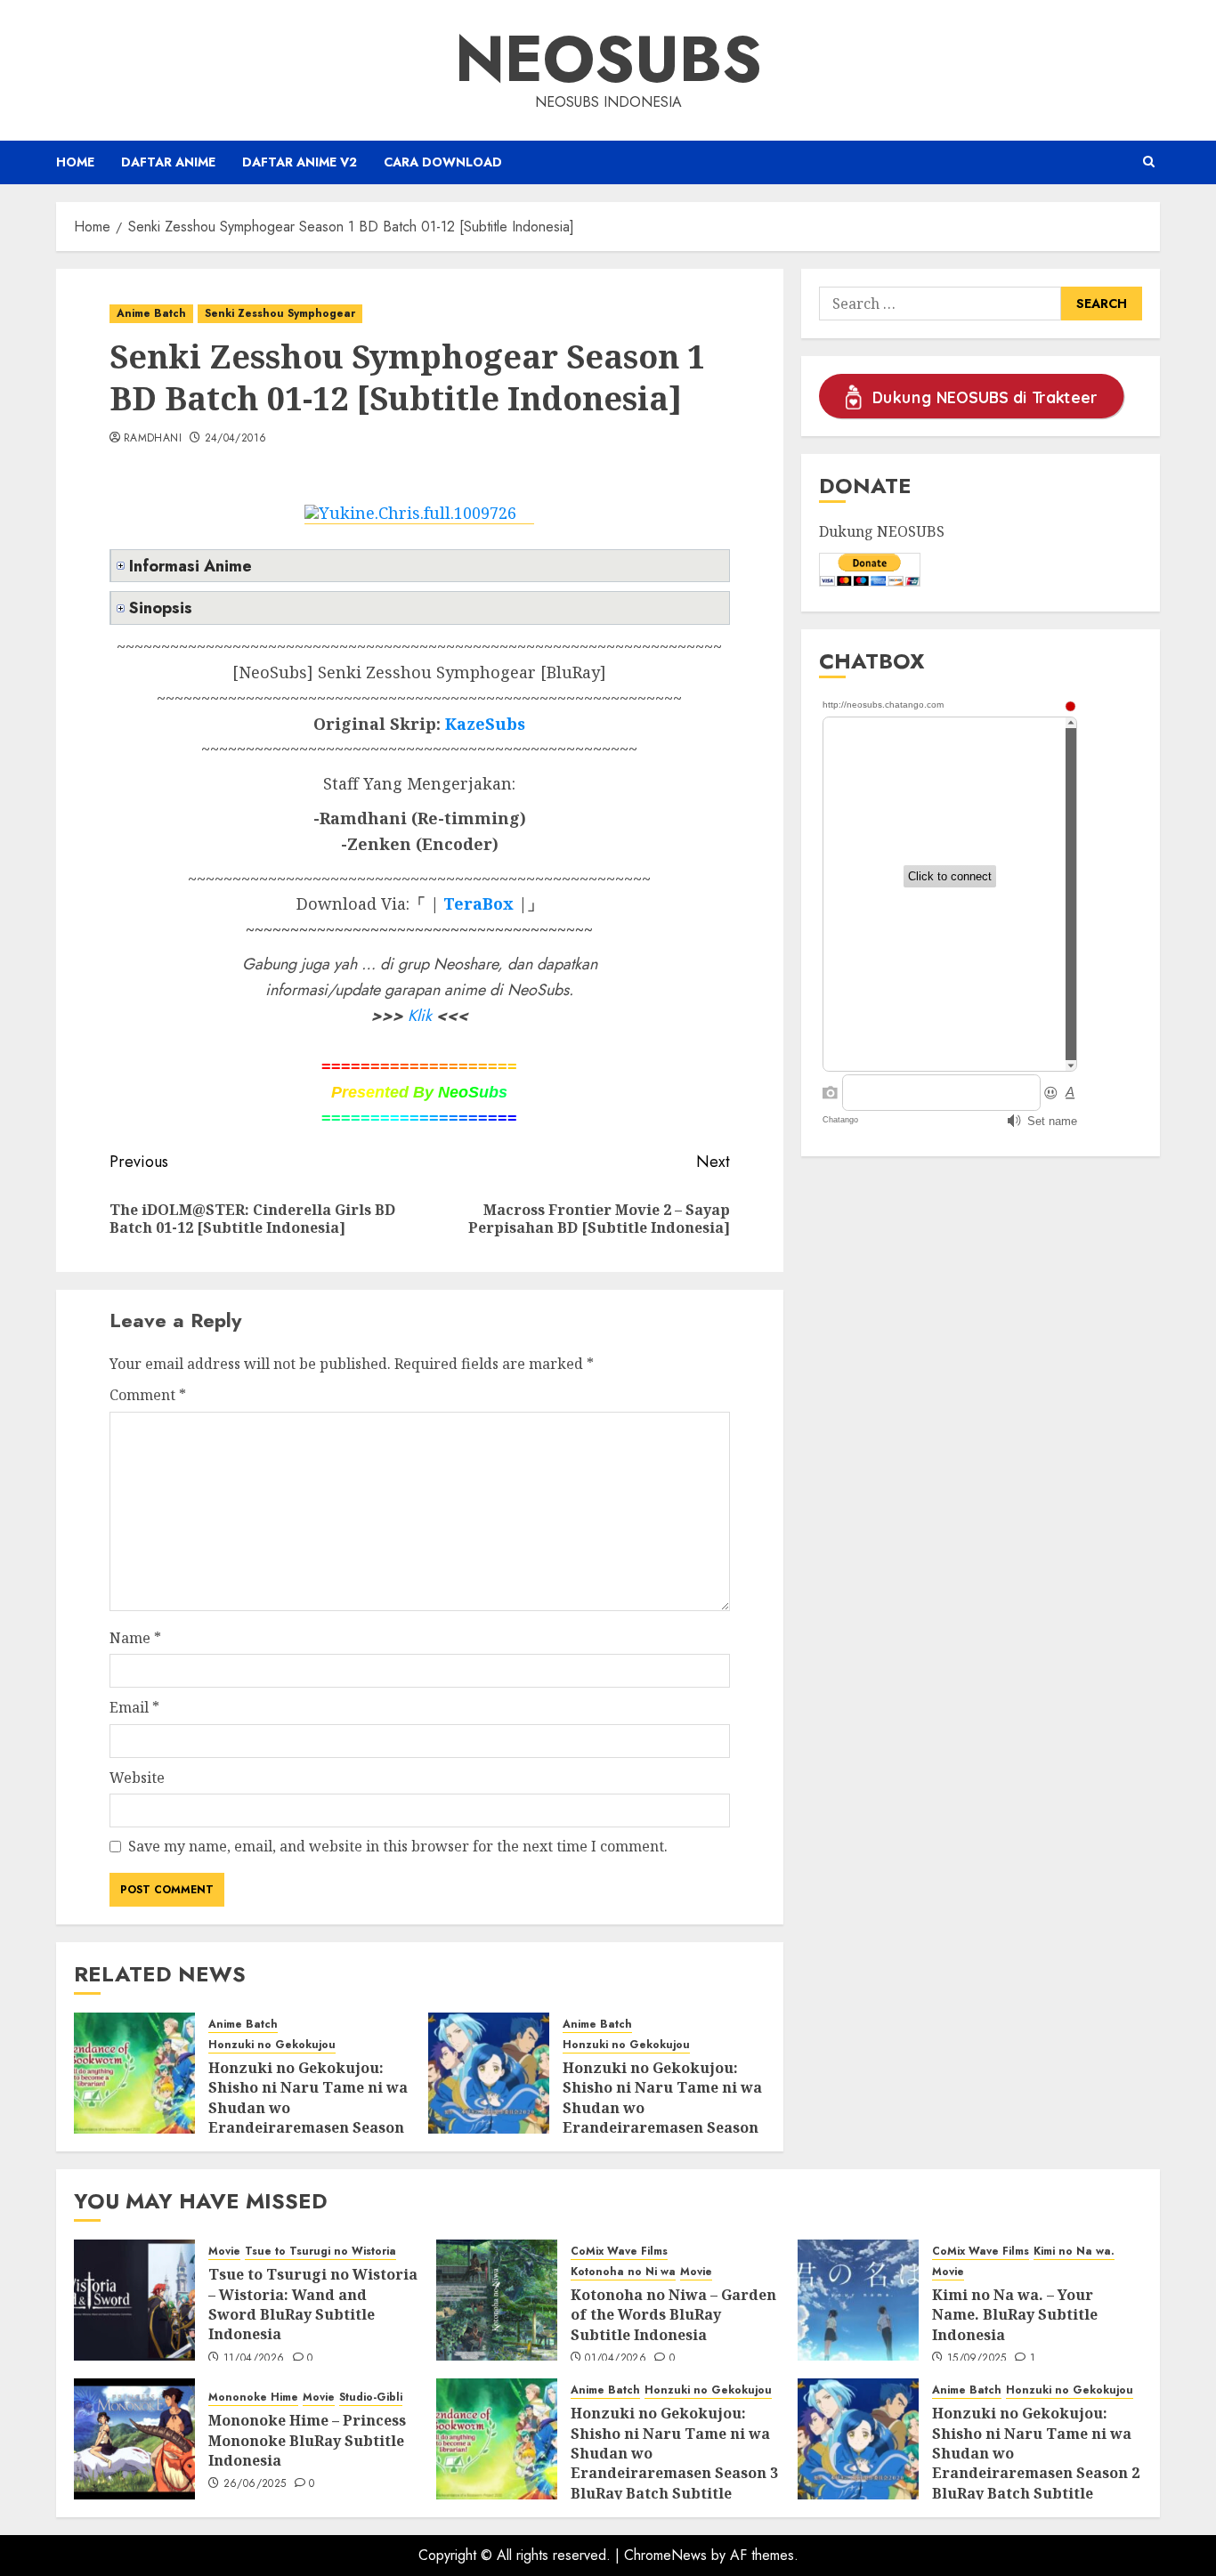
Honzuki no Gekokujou (272, 2045)
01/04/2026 (616, 2359)
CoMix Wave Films (619, 2252)
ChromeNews (665, 2555)
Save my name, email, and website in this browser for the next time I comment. (398, 1846)
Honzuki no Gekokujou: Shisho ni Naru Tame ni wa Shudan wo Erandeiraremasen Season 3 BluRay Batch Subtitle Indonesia (308, 2118)
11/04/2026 (254, 2359)
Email (134, 1707)
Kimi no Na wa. (1074, 2252)
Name (135, 1638)
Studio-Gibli (371, 2398)
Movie (224, 2252)
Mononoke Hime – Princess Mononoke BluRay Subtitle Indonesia (307, 2440)
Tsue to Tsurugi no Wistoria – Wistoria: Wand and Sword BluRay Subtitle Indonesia (313, 2304)
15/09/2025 (977, 2359)
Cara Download (443, 162)
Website (137, 1778)
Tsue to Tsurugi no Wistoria (320, 2252)
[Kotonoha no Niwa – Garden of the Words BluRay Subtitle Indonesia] (497, 2300)
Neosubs (608, 59)
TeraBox (478, 903)
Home (75, 162)
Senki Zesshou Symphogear (280, 313)
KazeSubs (485, 724)
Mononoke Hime (253, 2398)
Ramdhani (153, 439)
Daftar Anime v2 (300, 162)
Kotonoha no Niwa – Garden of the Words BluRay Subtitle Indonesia (673, 2315)
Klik (420, 1016)
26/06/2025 (255, 2484)
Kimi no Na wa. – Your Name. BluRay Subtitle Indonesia (1015, 2315)
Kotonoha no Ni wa (623, 2272)
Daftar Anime (168, 162)
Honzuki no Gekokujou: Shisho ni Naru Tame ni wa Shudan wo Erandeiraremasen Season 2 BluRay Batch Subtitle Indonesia (662, 2118)
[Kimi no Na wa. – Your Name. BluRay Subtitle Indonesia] (858, 2300)
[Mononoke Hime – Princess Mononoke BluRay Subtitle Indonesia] (134, 2439)
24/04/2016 (236, 439)
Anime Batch (151, 313)
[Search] (1149, 162)
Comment (148, 1395)
